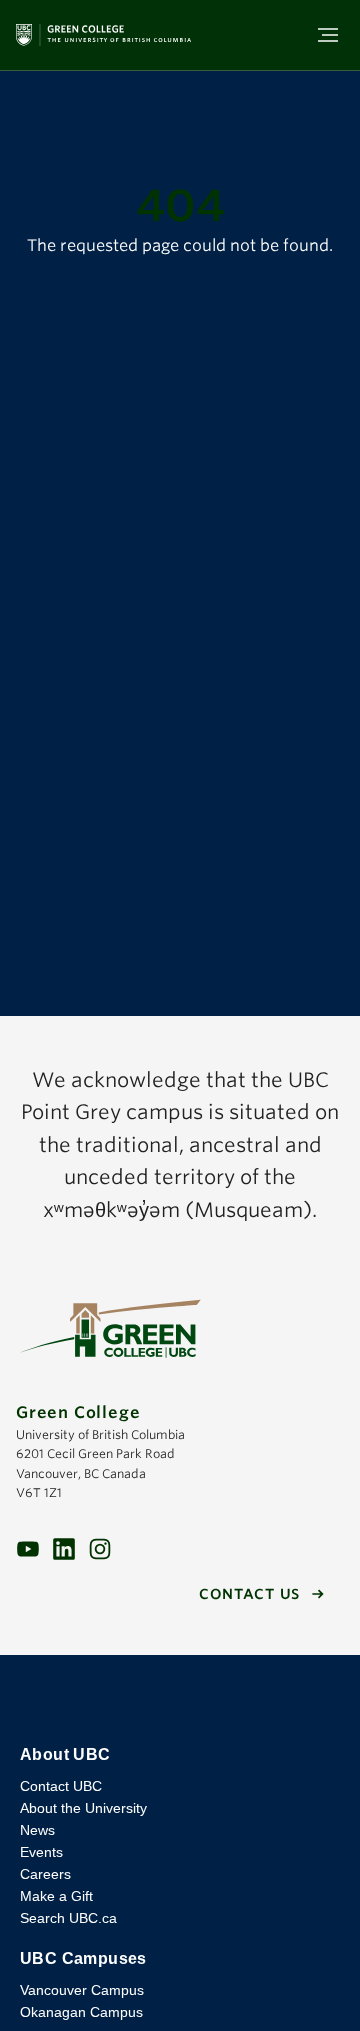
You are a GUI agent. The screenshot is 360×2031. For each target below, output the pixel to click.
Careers (45, 1874)
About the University (83, 1808)
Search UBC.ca (68, 1918)
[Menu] (328, 35)
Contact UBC (61, 1786)
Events (41, 1852)
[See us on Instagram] (100, 1547)
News (37, 1830)
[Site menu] (322, 35)
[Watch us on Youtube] (28, 1547)
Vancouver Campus (82, 1990)
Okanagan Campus (81, 2012)
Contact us (249, 1594)
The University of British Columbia (180, 1700)
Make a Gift (56, 1896)
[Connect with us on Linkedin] (64, 1547)
